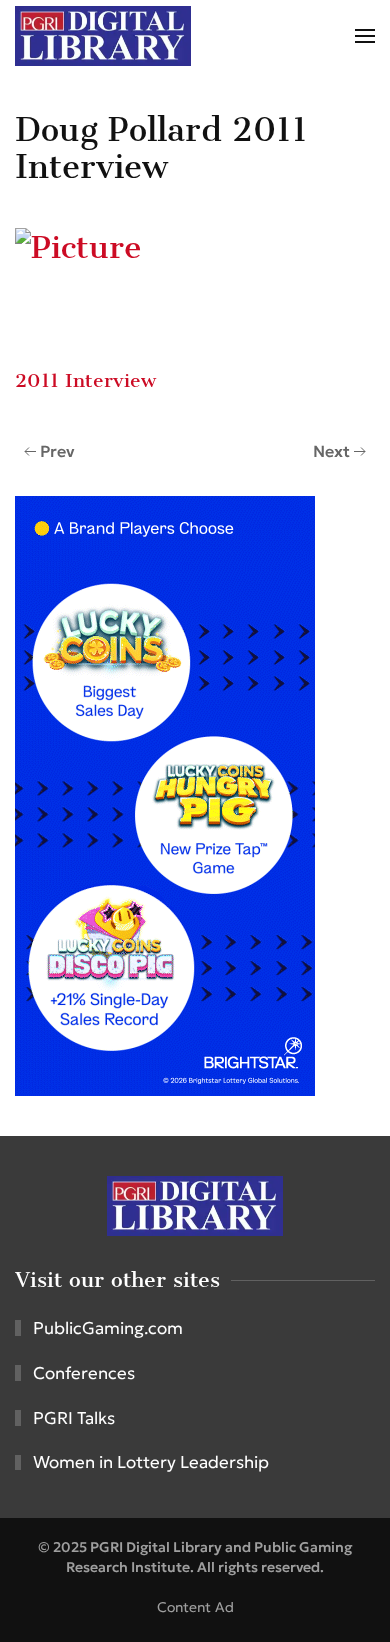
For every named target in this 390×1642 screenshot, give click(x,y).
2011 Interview (85, 380)
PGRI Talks (74, 1418)
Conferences (84, 1373)
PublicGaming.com (108, 1328)
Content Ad (195, 1607)
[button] (365, 36)
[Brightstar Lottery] (165, 794)
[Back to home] (103, 36)
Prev (57, 451)
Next (331, 451)
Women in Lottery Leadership (151, 1462)
